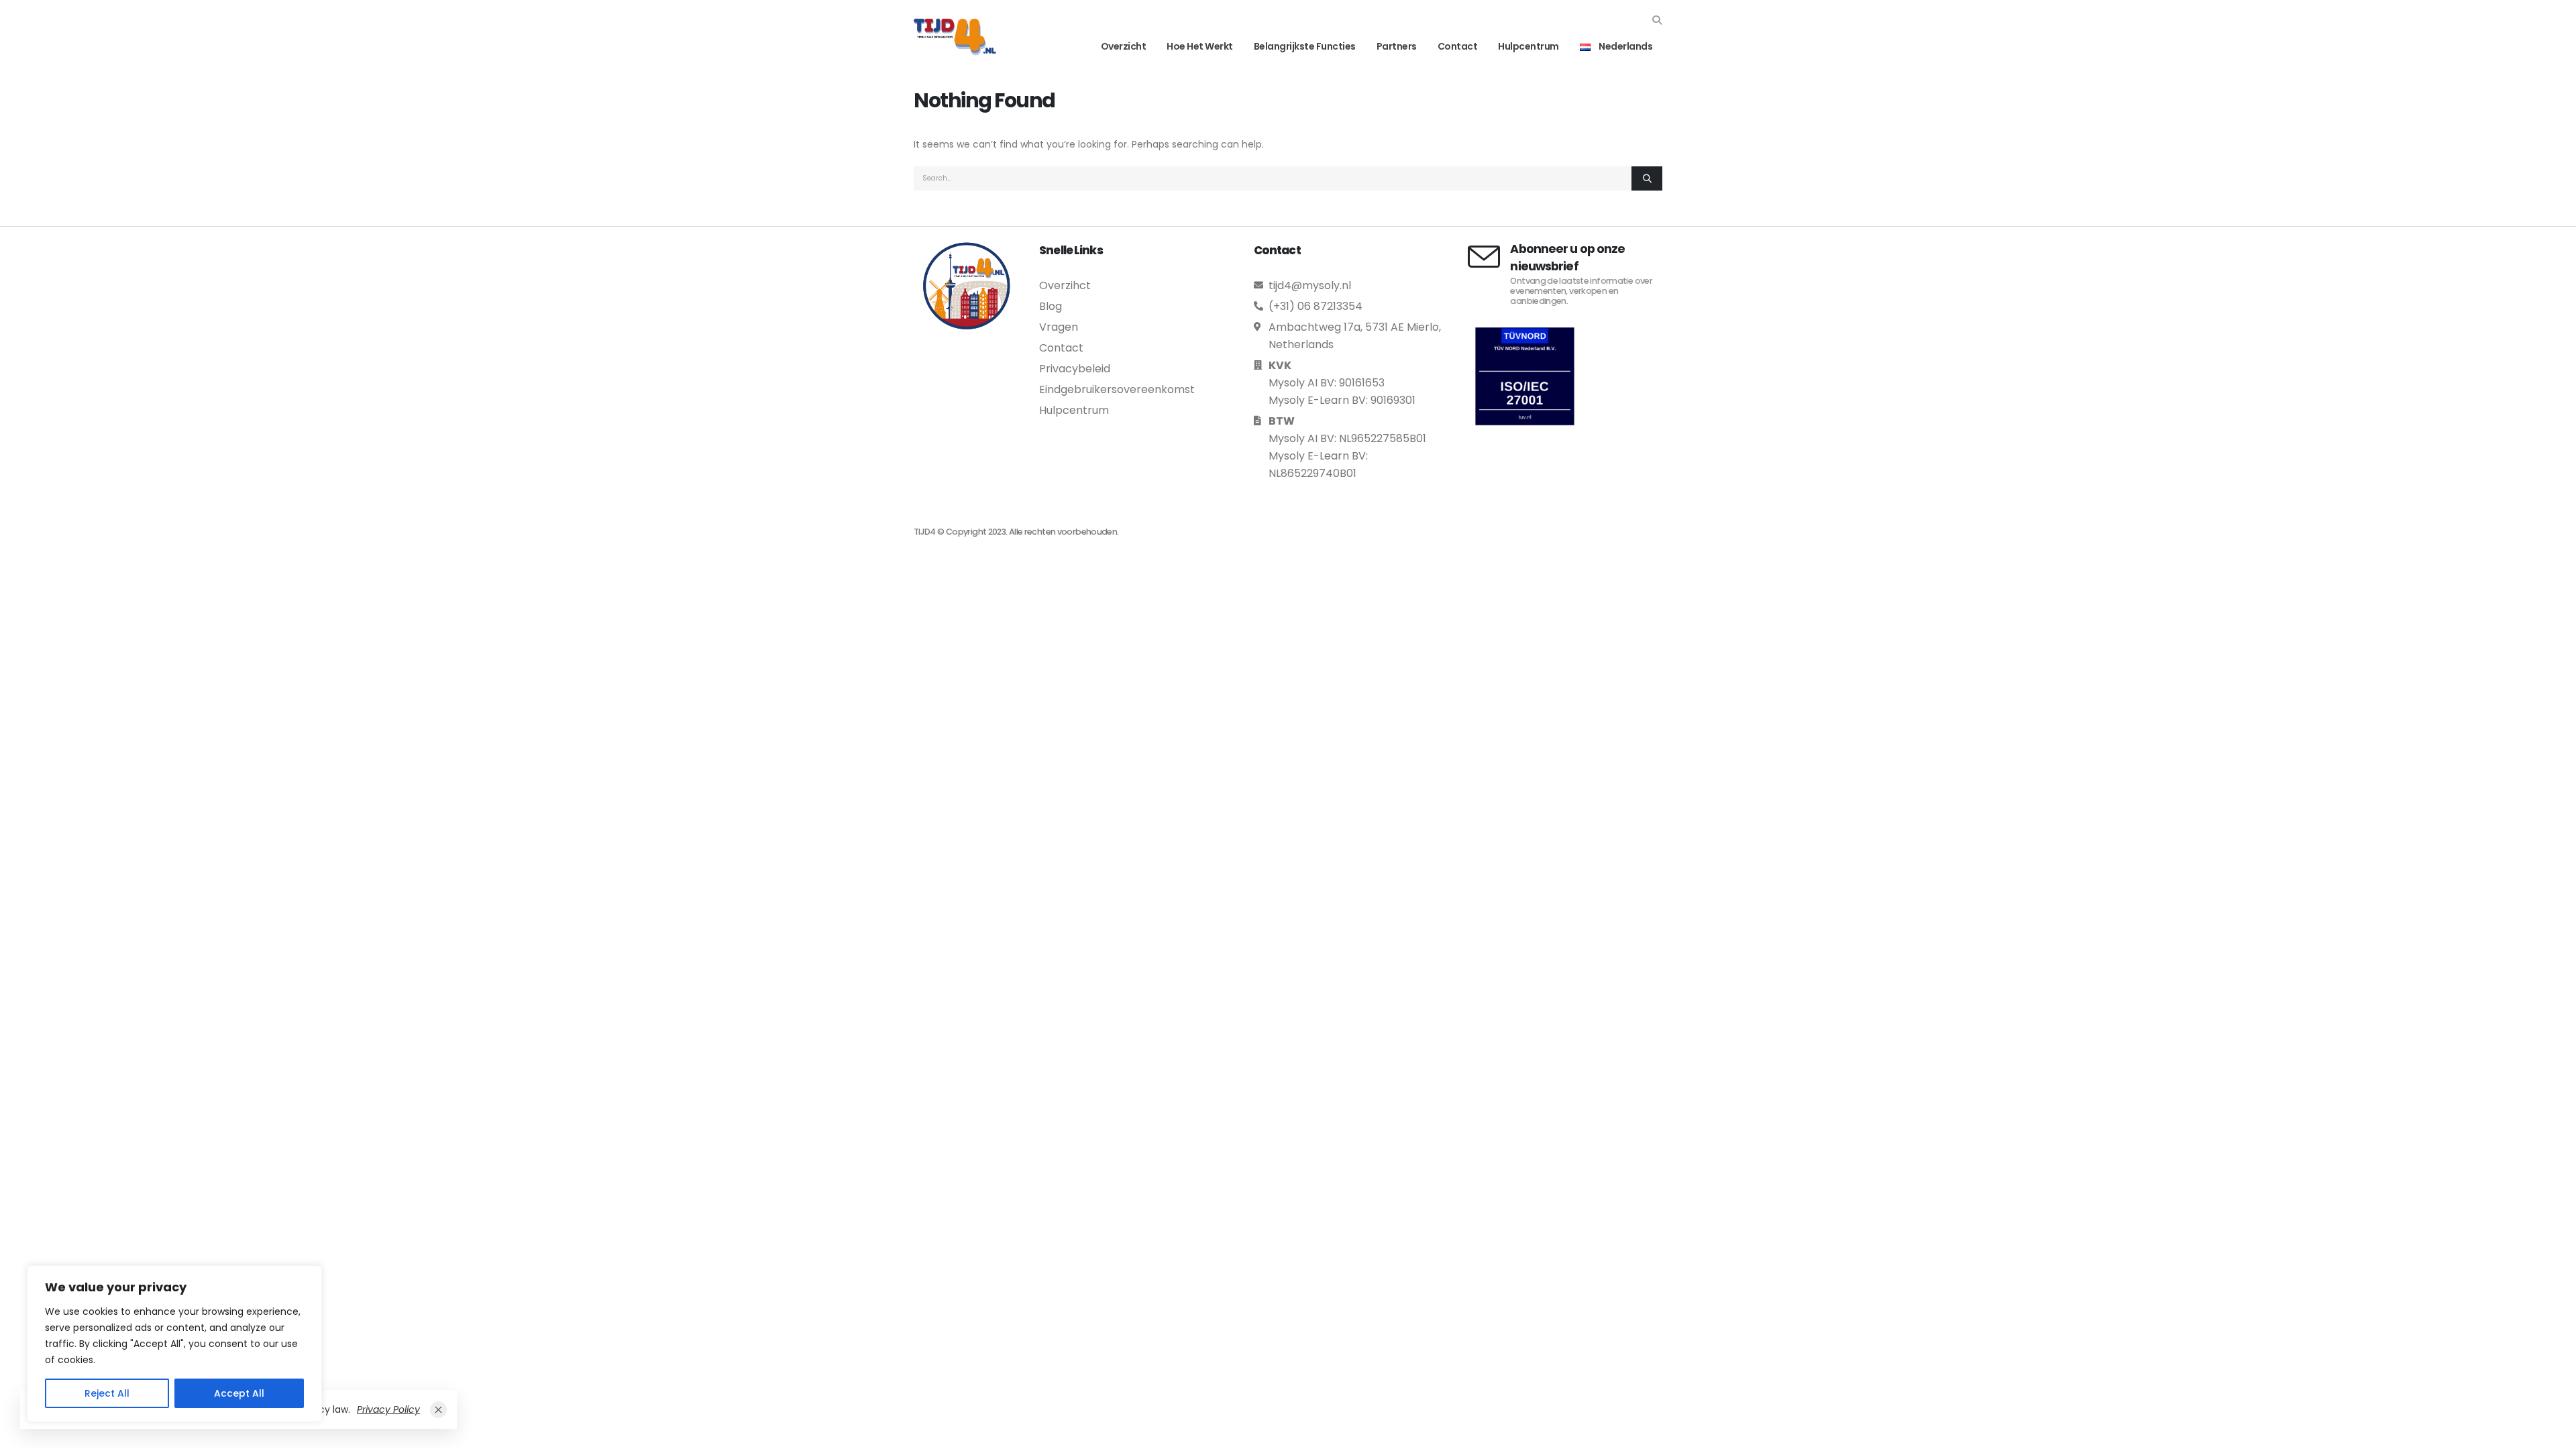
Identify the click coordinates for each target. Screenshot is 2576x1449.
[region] (174, 1344)
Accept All (239, 1393)
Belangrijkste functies (1305, 46)
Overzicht (1124, 46)
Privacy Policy (388, 1409)
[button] (1657, 20)
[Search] (1647, 178)
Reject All (107, 1393)
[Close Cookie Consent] (438, 1410)
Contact (1458, 46)
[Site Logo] (955, 37)
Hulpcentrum (1528, 46)
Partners (1397, 46)
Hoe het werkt (1200, 46)
